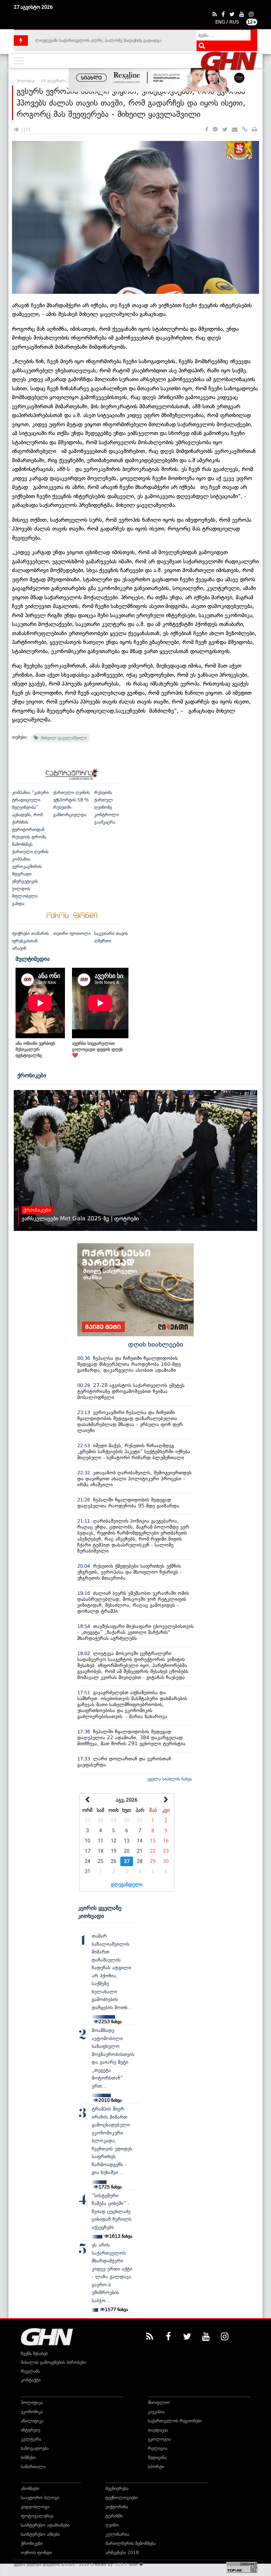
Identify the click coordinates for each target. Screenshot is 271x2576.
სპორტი (156, 2467)
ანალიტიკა (32, 2421)
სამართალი (33, 2467)
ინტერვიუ (31, 2430)
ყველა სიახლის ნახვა (170, 1779)
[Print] (255, 130)
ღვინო (112, 2525)
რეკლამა (30, 2371)
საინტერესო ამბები (40, 2534)
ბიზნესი (28, 2457)
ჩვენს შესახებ (34, 2354)
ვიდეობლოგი (35, 2507)
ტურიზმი (114, 2516)
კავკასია (156, 2412)
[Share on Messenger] (215, 130)
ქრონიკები (32, 1075)
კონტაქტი (31, 2380)
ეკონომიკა (32, 2412)
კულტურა (31, 2439)
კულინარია (117, 2534)
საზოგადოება (35, 2448)
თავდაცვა (158, 2430)
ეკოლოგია (159, 2439)
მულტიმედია (33, 959)
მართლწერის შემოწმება (131, 2543)
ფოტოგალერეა (37, 2516)
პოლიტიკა (32, 2402)
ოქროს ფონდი (36, 2553)
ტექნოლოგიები (122, 2498)
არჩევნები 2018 (122, 2553)
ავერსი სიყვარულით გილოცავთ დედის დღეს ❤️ (97, 1049)
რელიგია (158, 2448)
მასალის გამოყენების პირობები (53, 2362)
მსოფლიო (159, 2402)
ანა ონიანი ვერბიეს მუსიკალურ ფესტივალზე (35, 1049)
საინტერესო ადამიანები (45, 2525)
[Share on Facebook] (207, 130)
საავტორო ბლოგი (40, 2498)
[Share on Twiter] (225, 130)
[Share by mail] (235, 130)
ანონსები (30, 2488)
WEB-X (121, 2564)
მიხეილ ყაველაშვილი (62, 738)
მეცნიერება (117, 2488)
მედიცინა (157, 2457)
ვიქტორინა (117, 2507)
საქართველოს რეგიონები (175, 2421)
